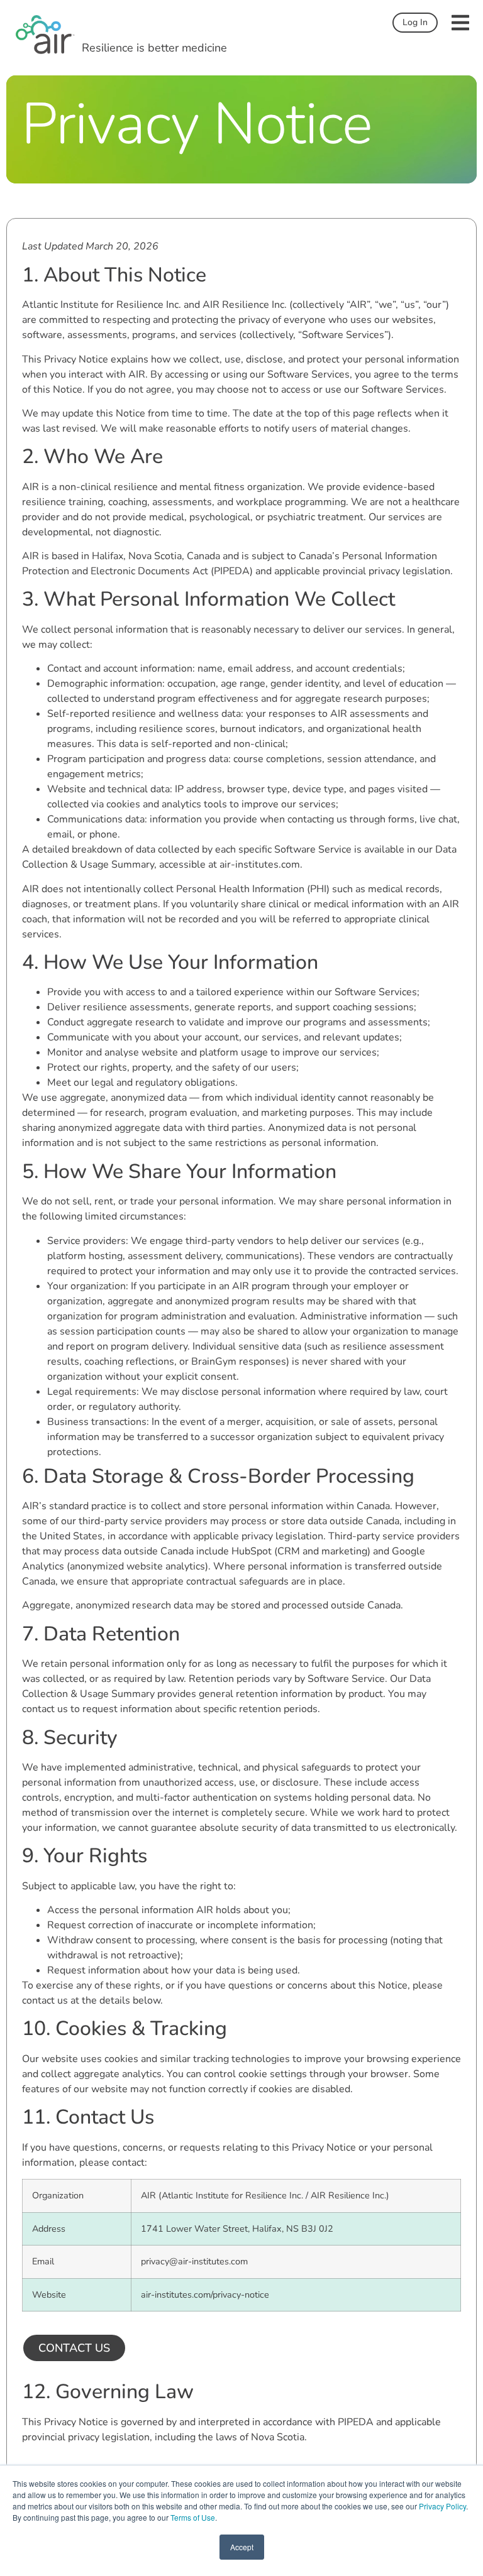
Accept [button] (242, 2547)
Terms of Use (193, 2517)
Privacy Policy (442, 2506)
